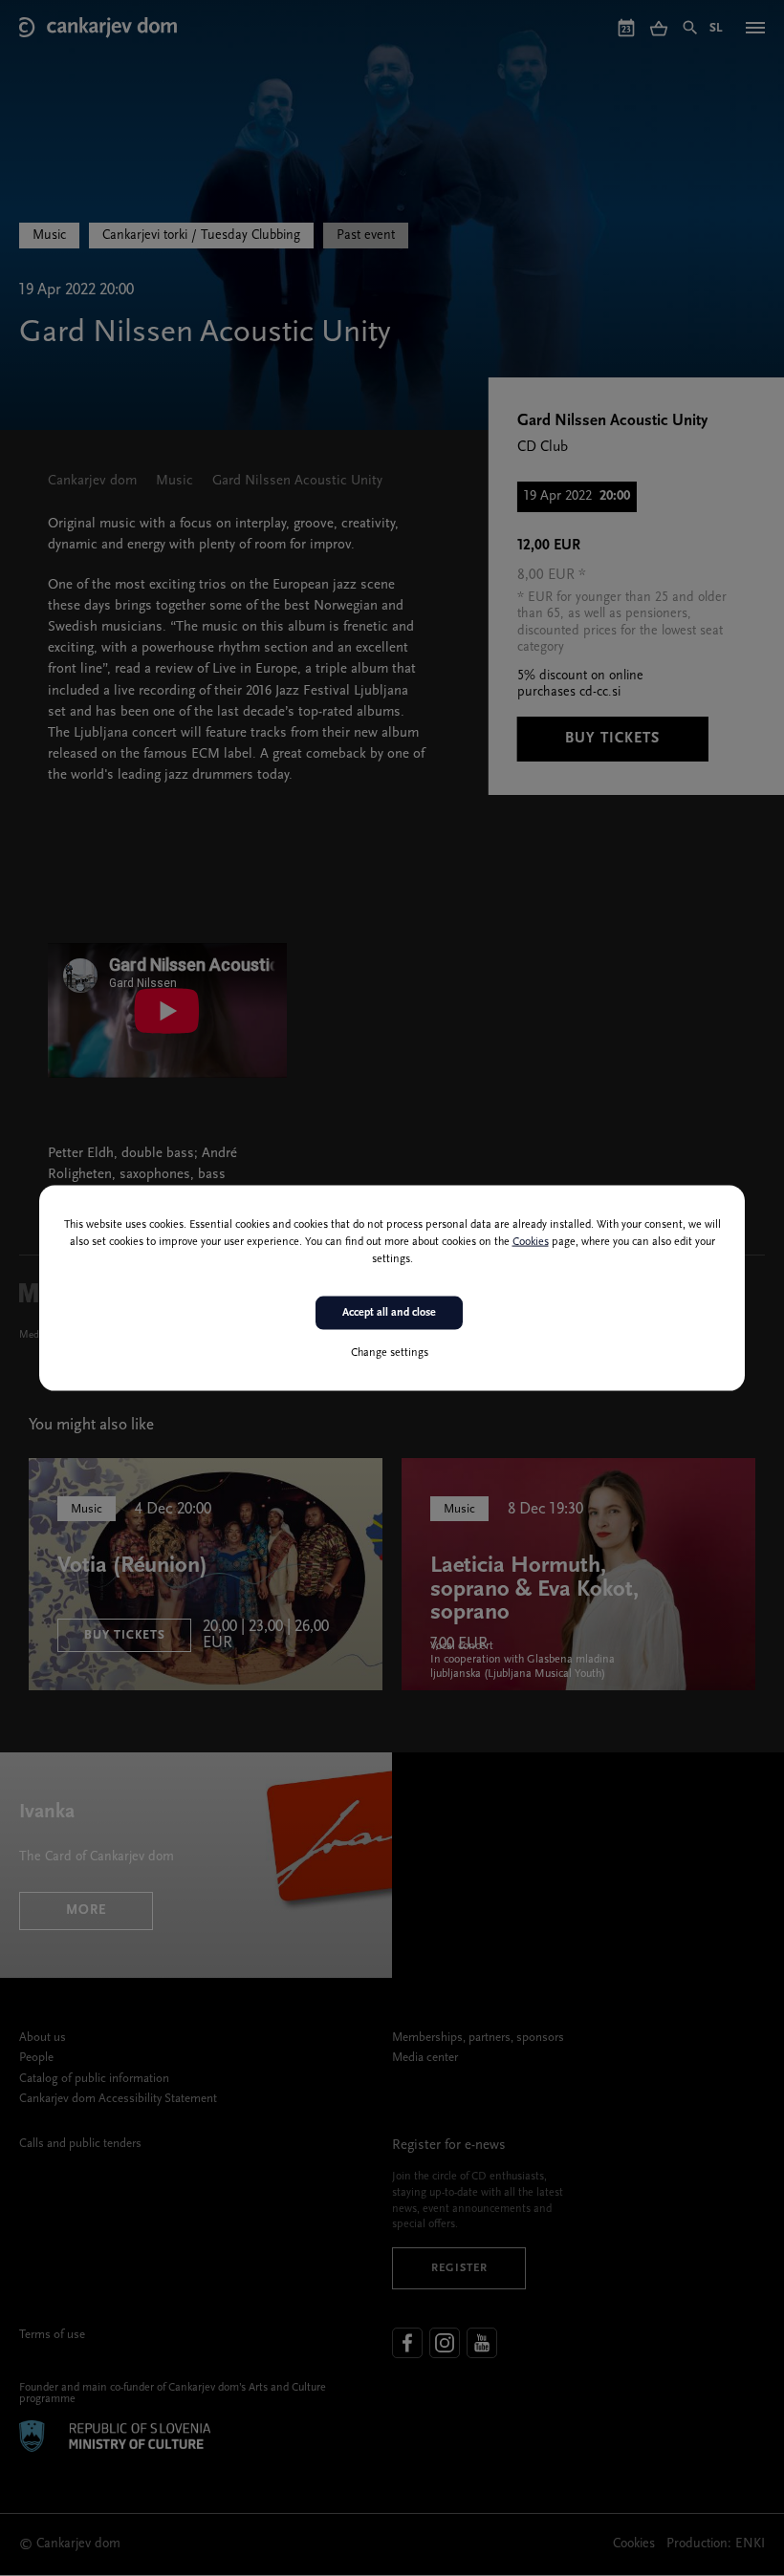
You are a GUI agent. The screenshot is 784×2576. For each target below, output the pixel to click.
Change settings (390, 1352)
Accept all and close (389, 1313)
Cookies (531, 1242)
